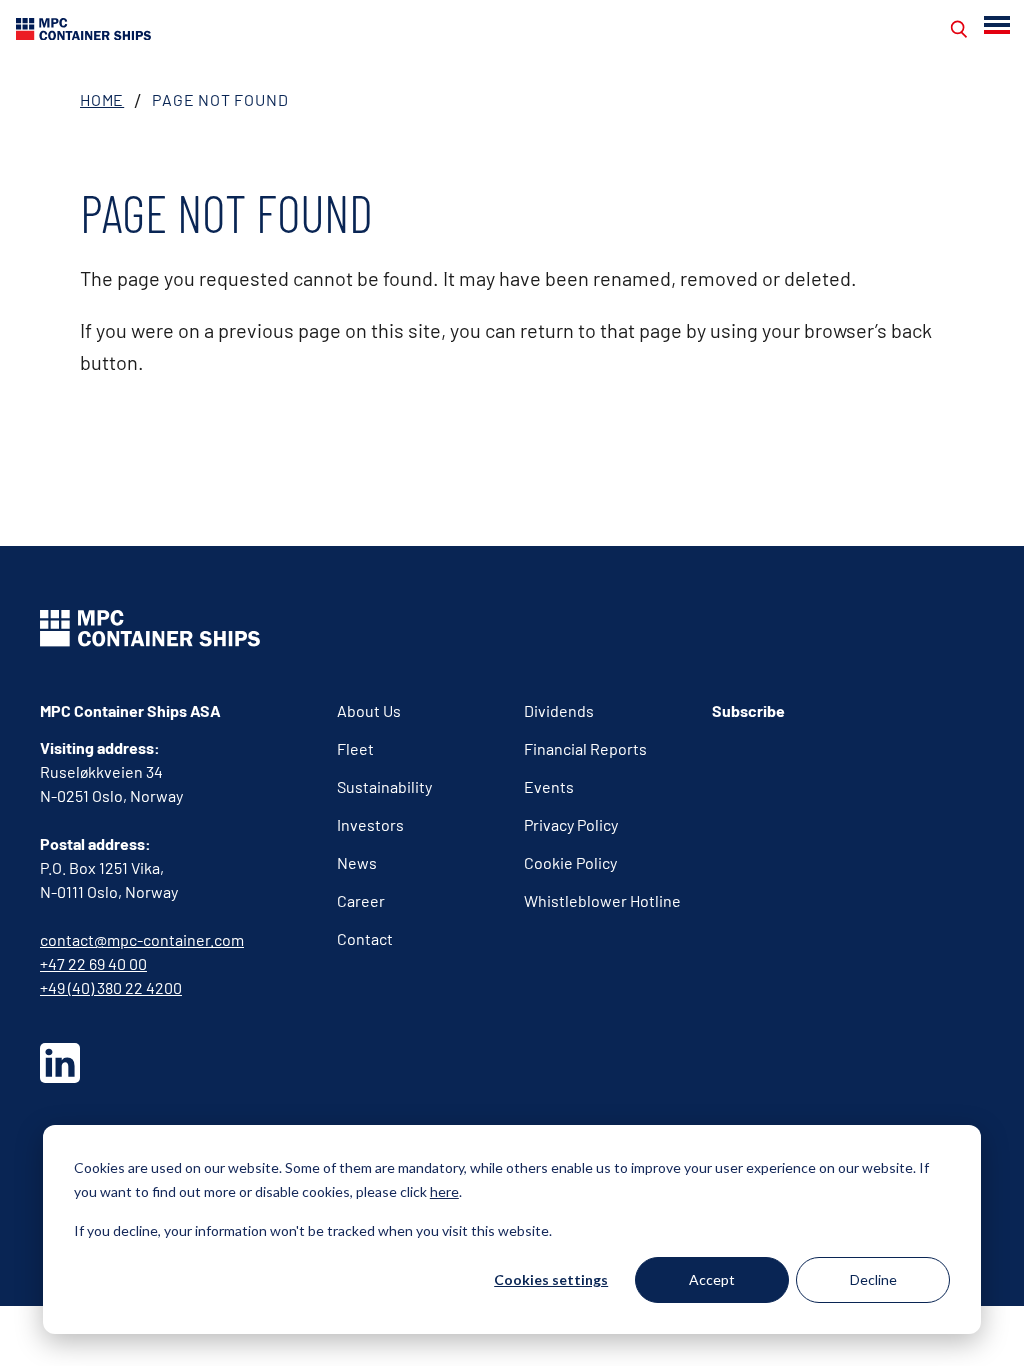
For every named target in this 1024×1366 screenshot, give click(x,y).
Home (102, 99)
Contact (365, 938)
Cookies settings (551, 1279)
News (357, 862)
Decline (873, 1279)
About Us (369, 710)
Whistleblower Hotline (602, 900)
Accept (712, 1279)
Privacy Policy (571, 824)
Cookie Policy (570, 862)
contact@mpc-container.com (142, 939)
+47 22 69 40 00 (93, 963)
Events (549, 786)
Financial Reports (585, 748)
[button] (999, 25)
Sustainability (384, 786)
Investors (370, 824)
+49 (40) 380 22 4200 (111, 987)
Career (361, 900)
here (444, 1191)
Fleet (355, 748)
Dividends (559, 710)
